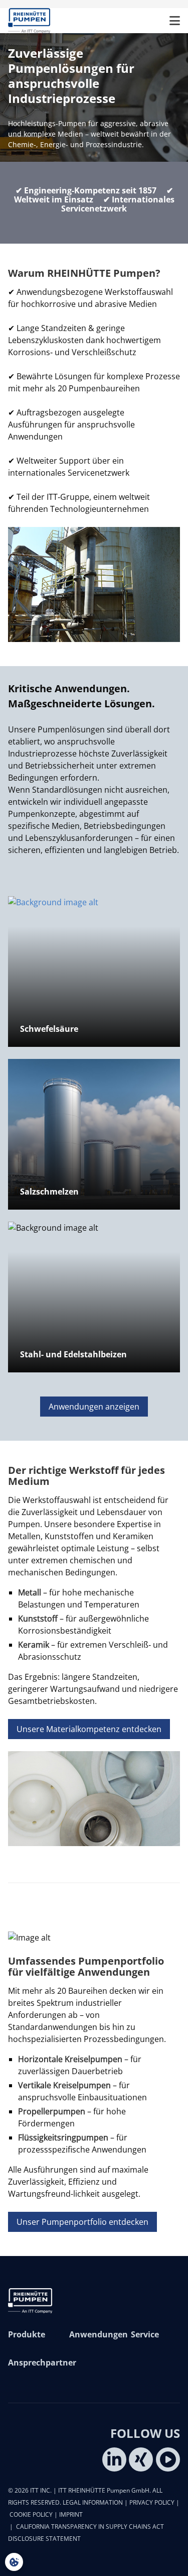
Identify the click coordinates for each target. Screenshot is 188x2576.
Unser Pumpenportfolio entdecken (82, 2222)
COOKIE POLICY (31, 2514)
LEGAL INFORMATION (93, 2502)
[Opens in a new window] (114, 2459)
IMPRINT (71, 2514)
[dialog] (14, 2562)
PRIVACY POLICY (152, 2502)
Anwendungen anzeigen (94, 1407)
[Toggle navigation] (175, 21)
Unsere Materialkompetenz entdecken (89, 1729)
